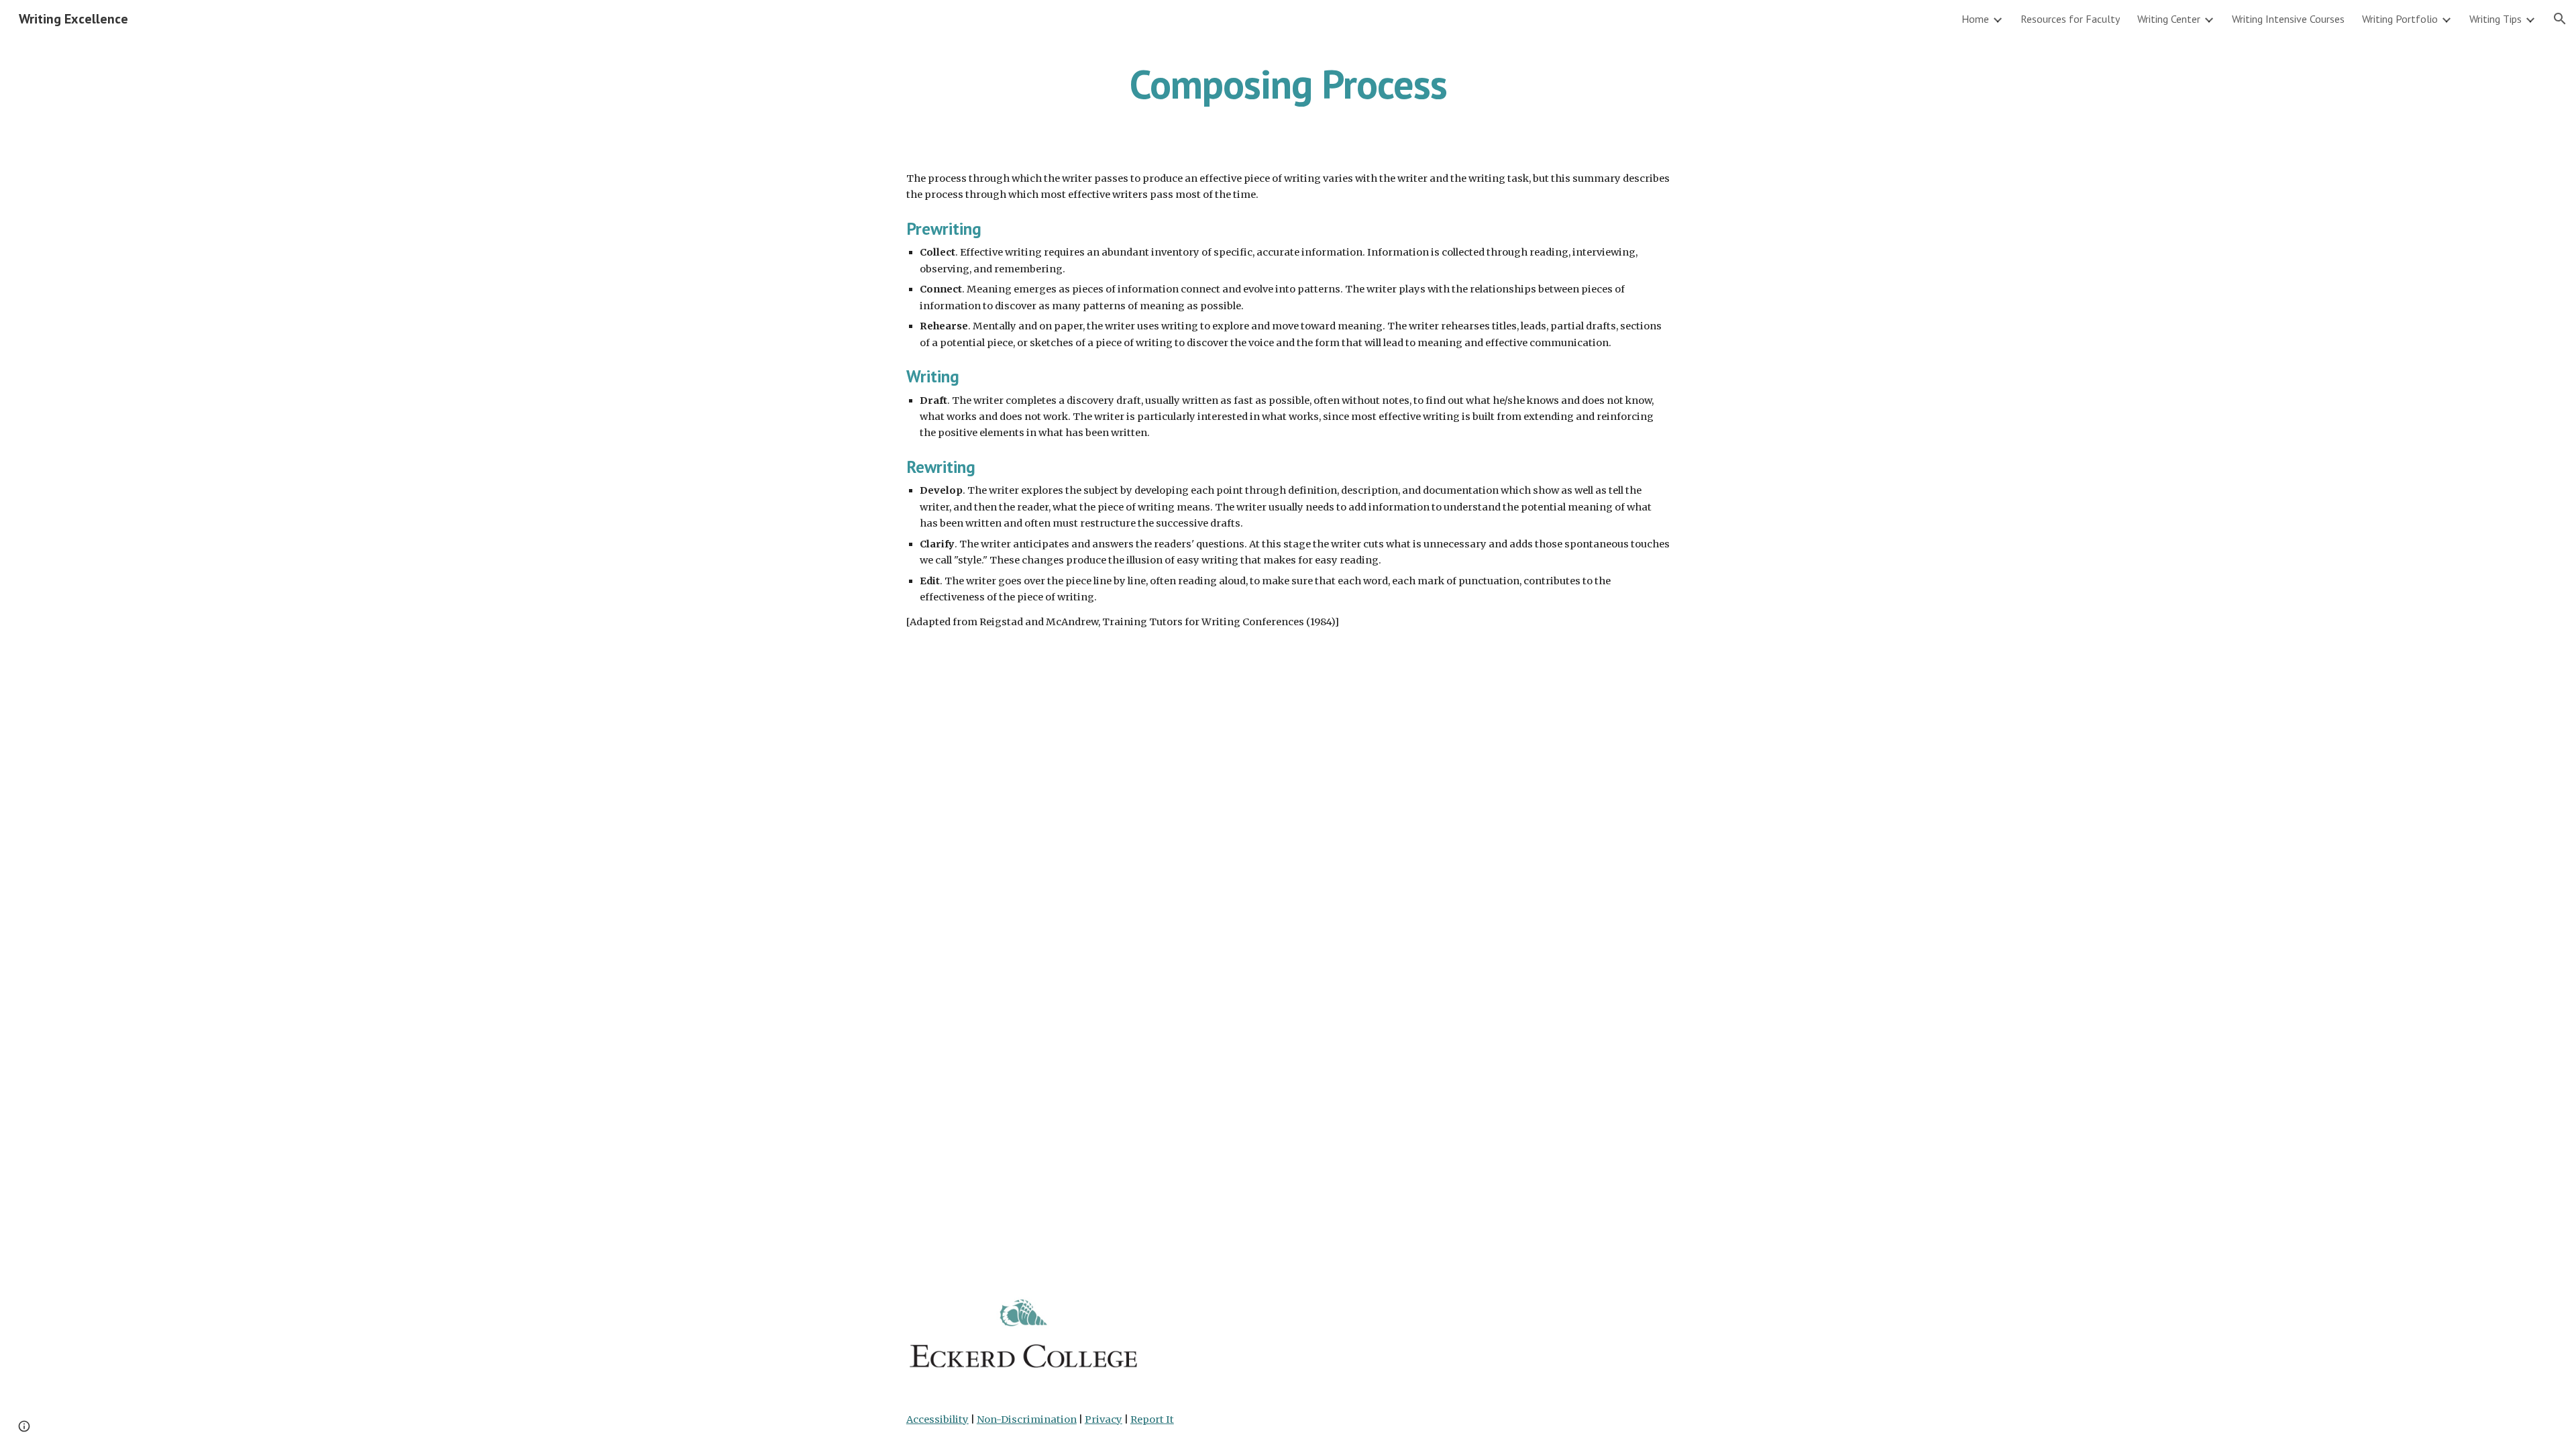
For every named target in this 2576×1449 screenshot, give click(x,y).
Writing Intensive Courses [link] (2288, 19)
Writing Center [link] (2169, 19)
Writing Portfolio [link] (2400, 19)
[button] (2560, 19)
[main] (1288, 84)
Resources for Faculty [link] (2070, 19)
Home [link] (1975, 19)
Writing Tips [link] (2495, 19)
